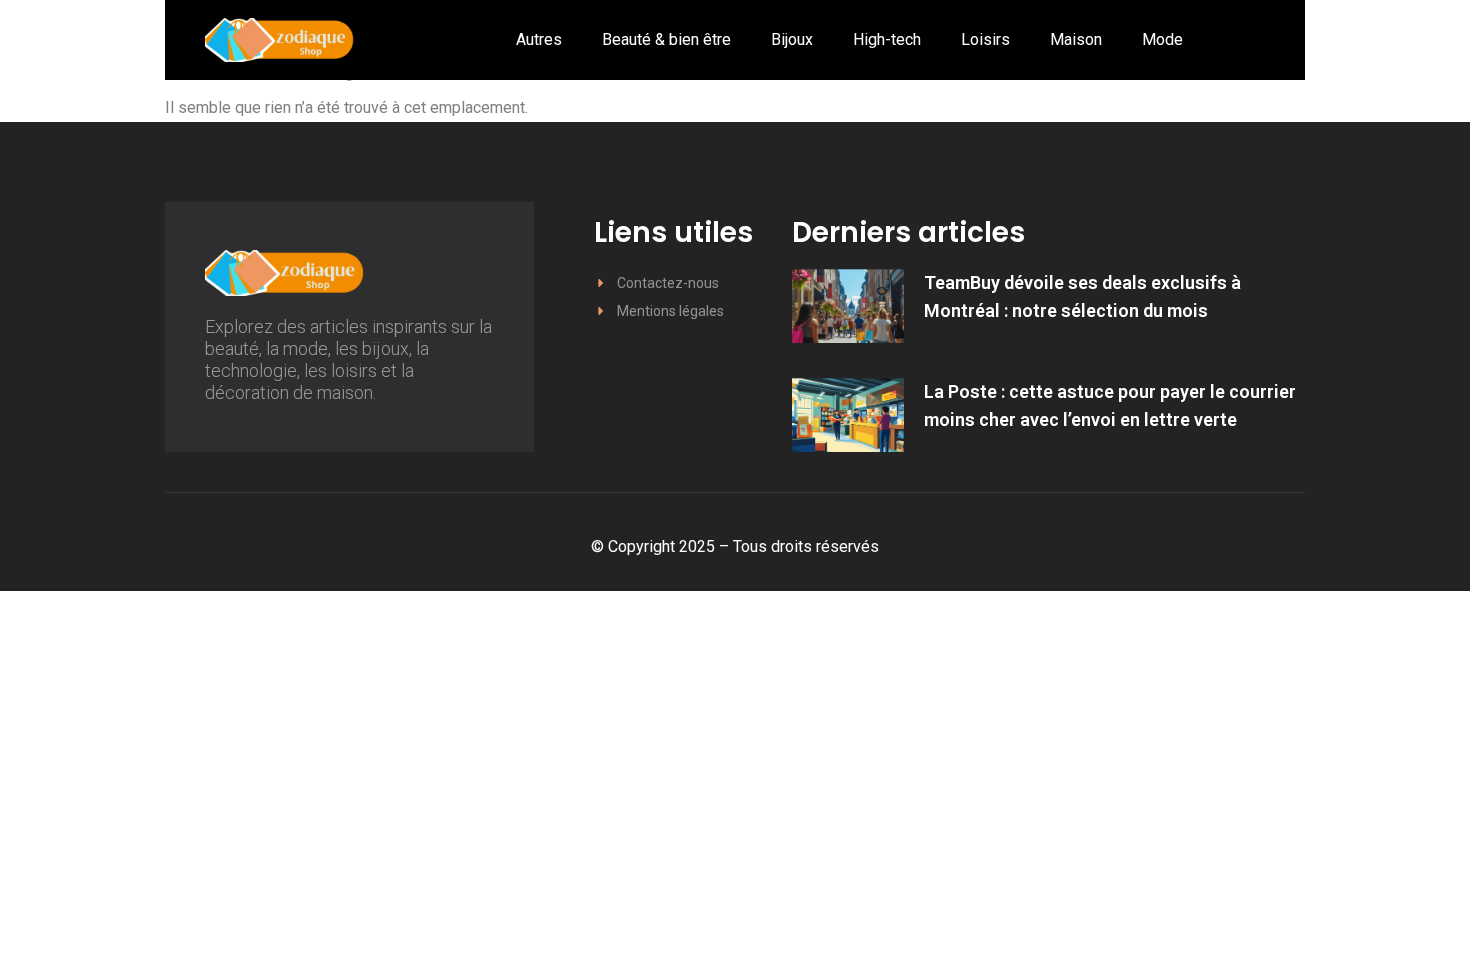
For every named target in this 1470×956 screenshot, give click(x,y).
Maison (1076, 39)
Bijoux (792, 39)
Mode (1162, 39)
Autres (539, 39)
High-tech (887, 39)
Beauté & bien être (666, 39)
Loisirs (985, 39)
